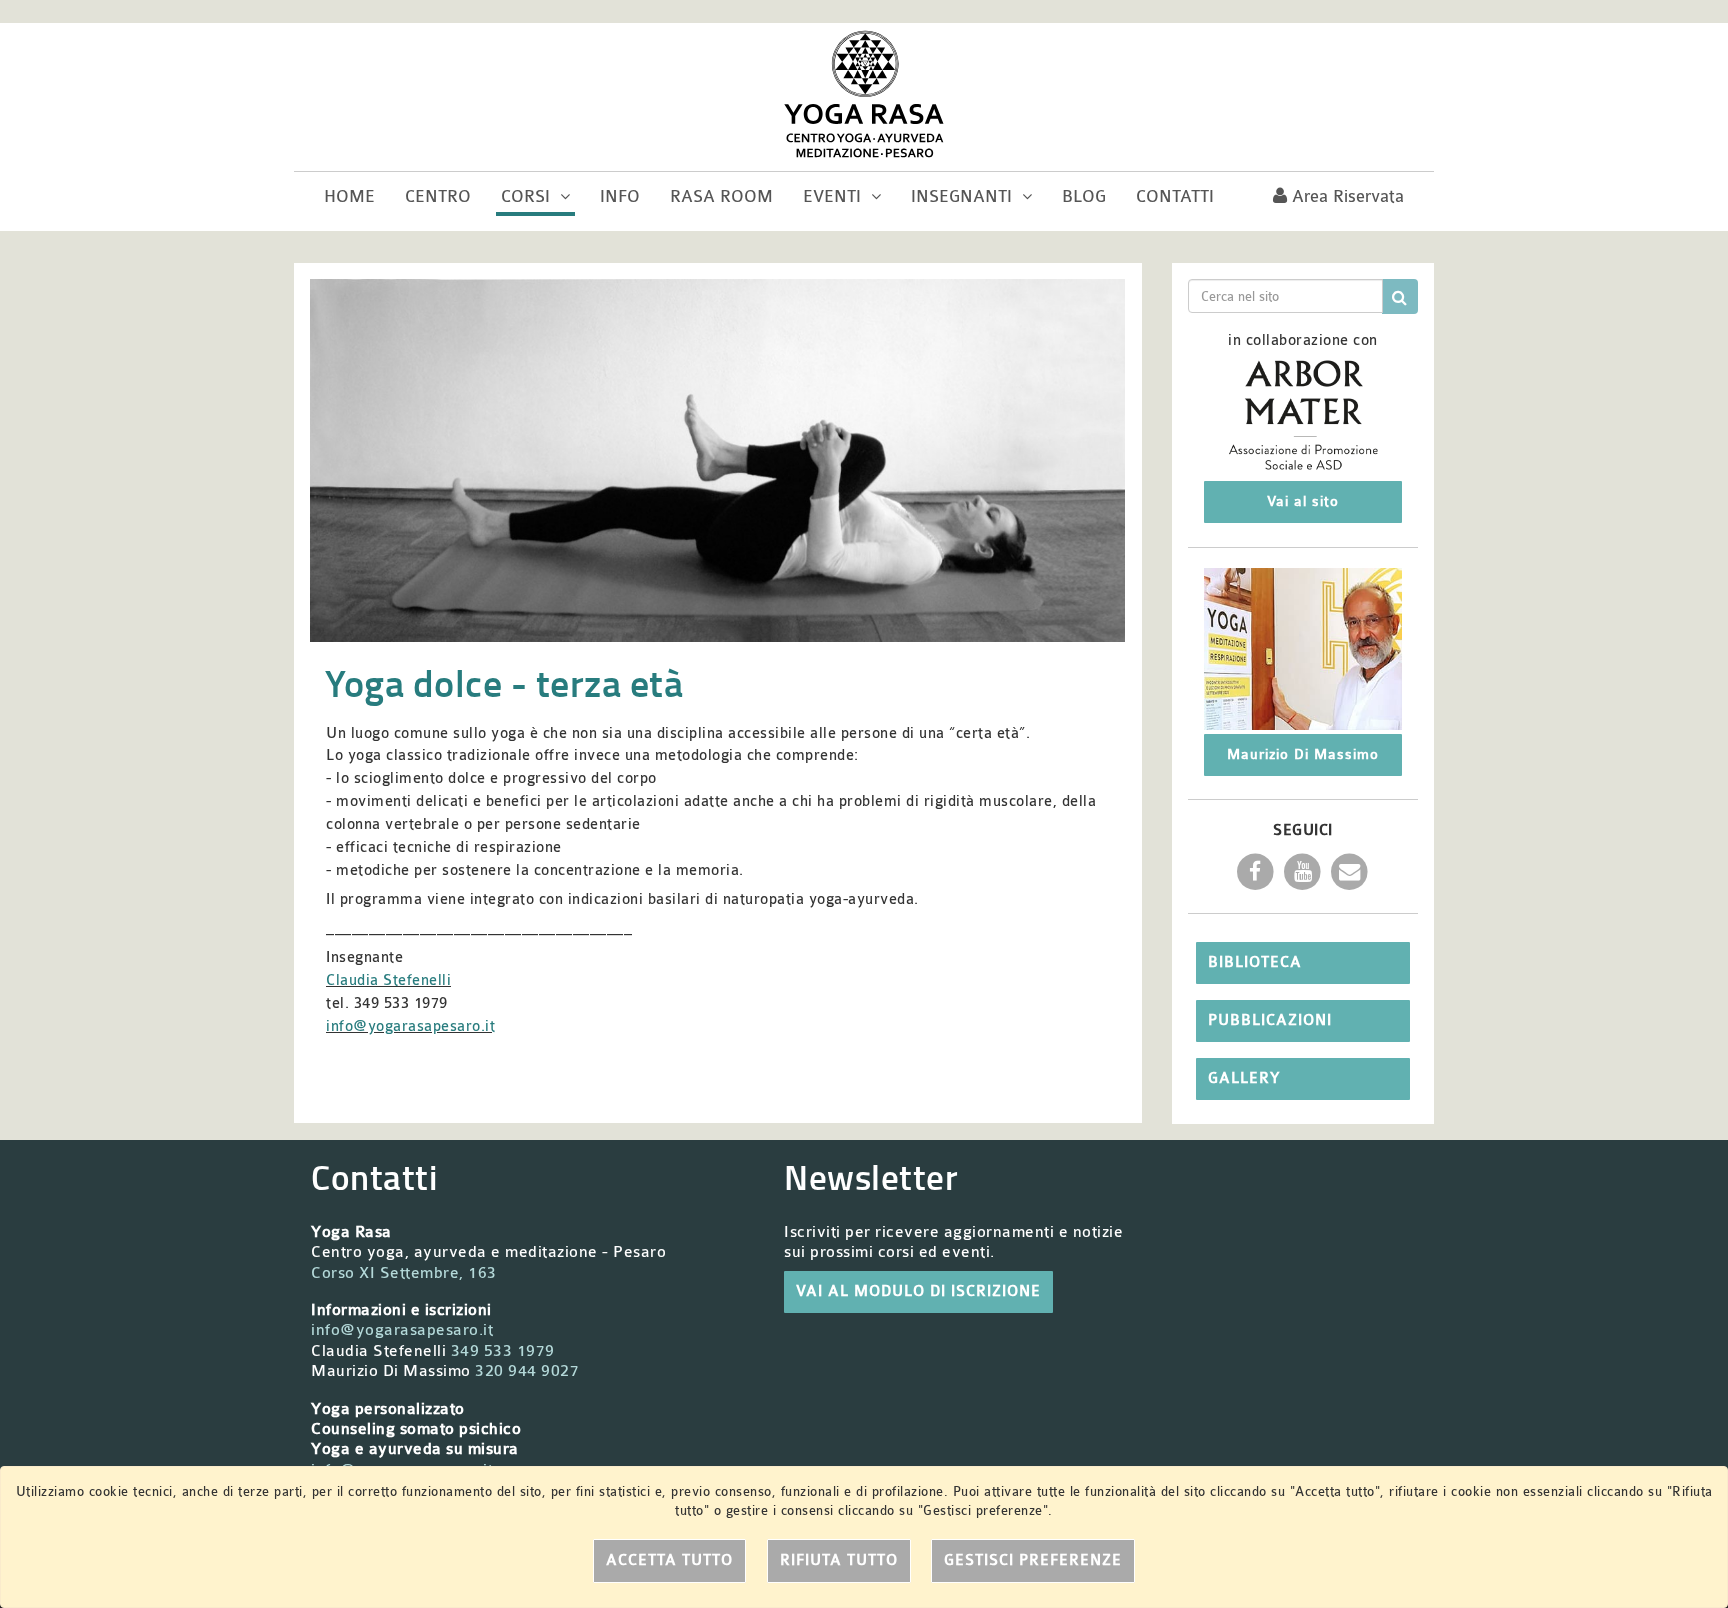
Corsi (528, 196)
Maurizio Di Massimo (1303, 754)
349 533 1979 (503, 1351)
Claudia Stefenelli (388, 980)
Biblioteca (1255, 962)
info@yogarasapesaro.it (410, 1026)
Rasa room (721, 196)
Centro (438, 196)
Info (620, 196)
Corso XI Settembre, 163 (404, 1273)
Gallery (1244, 1078)
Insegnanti (964, 196)
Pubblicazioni (1270, 1020)
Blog (1084, 196)
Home (349, 196)
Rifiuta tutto (839, 1560)
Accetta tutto (669, 1560)
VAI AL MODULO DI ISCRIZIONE (918, 1291)
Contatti (1175, 196)
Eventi (834, 196)
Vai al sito (1303, 501)
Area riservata (1345, 196)
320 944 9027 (527, 1371)
